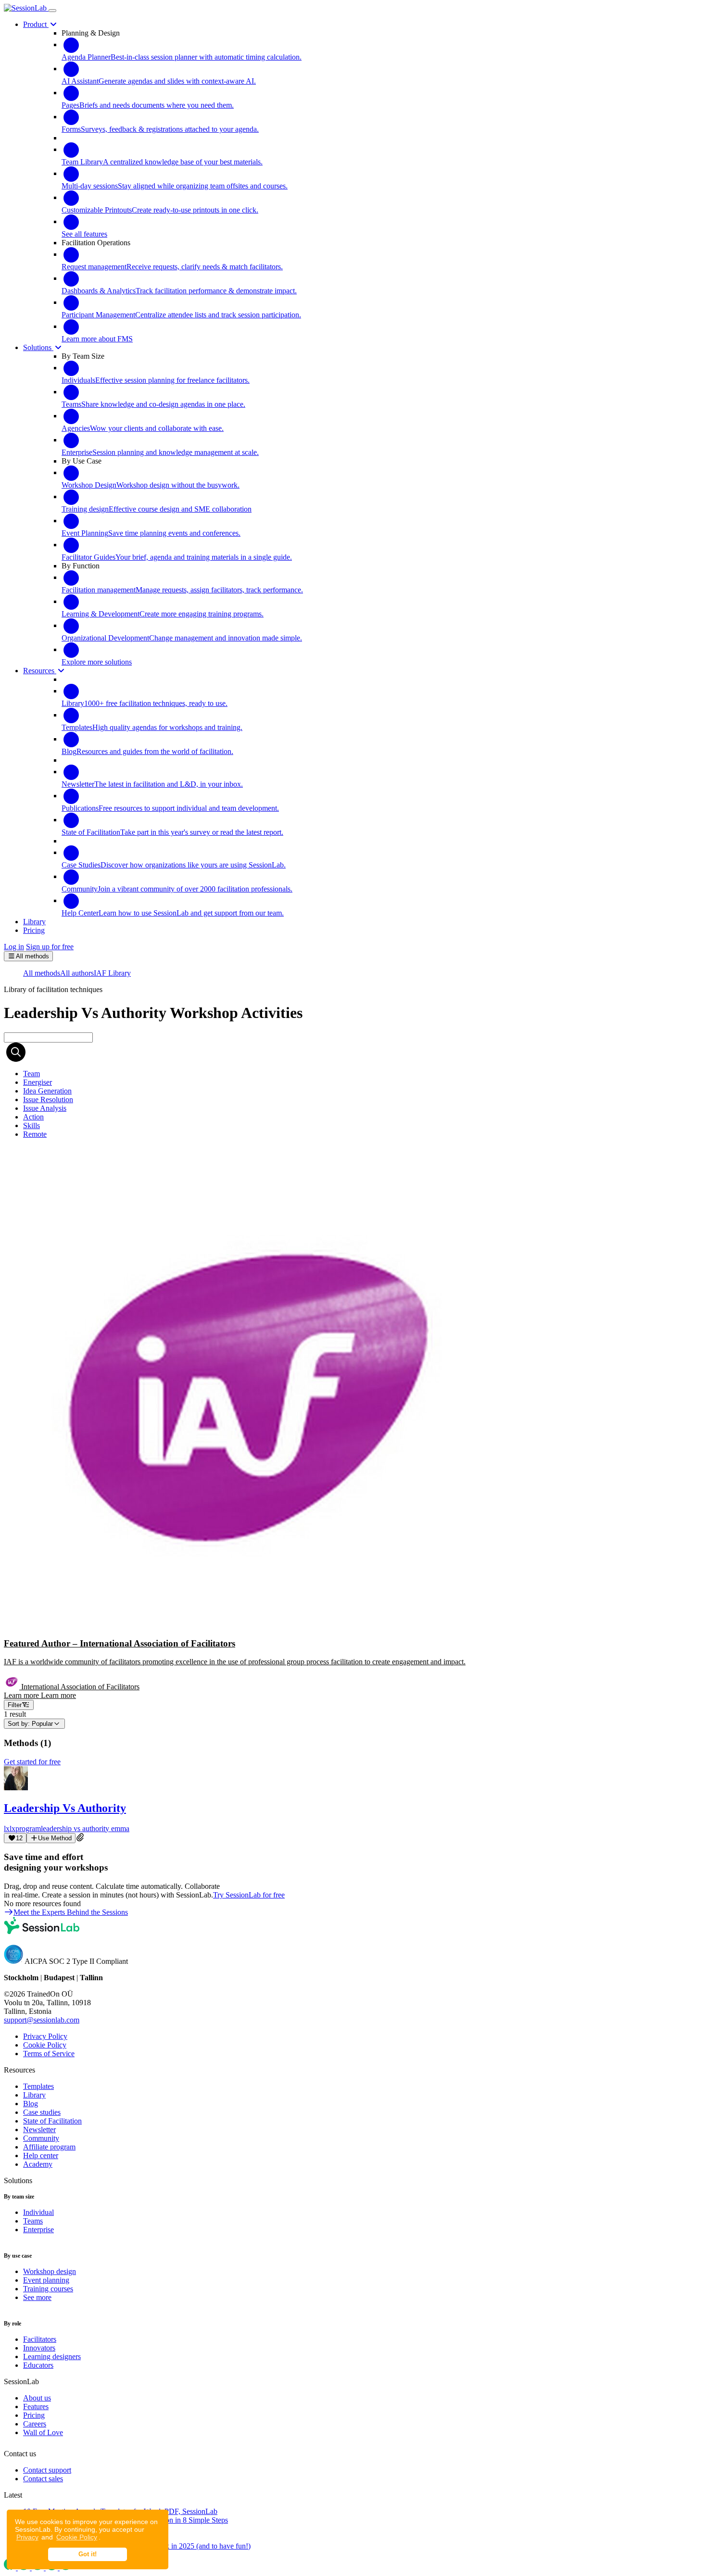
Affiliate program (49, 2147)
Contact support (47, 2470)
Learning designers (52, 2356)
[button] (353, 1423)
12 (19, 1838)
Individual (38, 2212)
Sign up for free (50, 947)
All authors (77, 973)
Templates (38, 2086)
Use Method (55, 1838)
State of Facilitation (52, 2121)
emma (120, 1828)
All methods (42, 973)
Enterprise (38, 2230)
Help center (41, 2155)
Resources (40, 671)
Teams (33, 2221)
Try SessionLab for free (249, 1895)
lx (7, 1828)
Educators (38, 2365)
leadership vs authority (76, 1828)
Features (36, 2406)
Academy (38, 2164)
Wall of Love (43, 2432)
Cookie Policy (77, 2537)
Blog (31, 2104)
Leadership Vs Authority (65, 1808)
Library (34, 2095)
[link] (32, 1074)
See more (37, 2297)
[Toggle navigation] (52, 11)
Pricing (34, 2415)
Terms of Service (49, 2054)
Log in (14, 947)
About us (37, 2398)
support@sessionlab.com (42, 2020)
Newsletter (39, 2130)
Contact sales (43, 2479)
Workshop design (50, 2271)
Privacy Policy (45, 2036)
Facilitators (40, 2339)
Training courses (48, 2289)
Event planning (46, 2280)
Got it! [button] (88, 2554)
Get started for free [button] (32, 1762)
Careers (35, 2424)
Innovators (39, 2348)
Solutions (38, 347)
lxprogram (25, 1828)
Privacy (27, 2537)
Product (36, 24)
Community (41, 2138)
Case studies (42, 2112)
